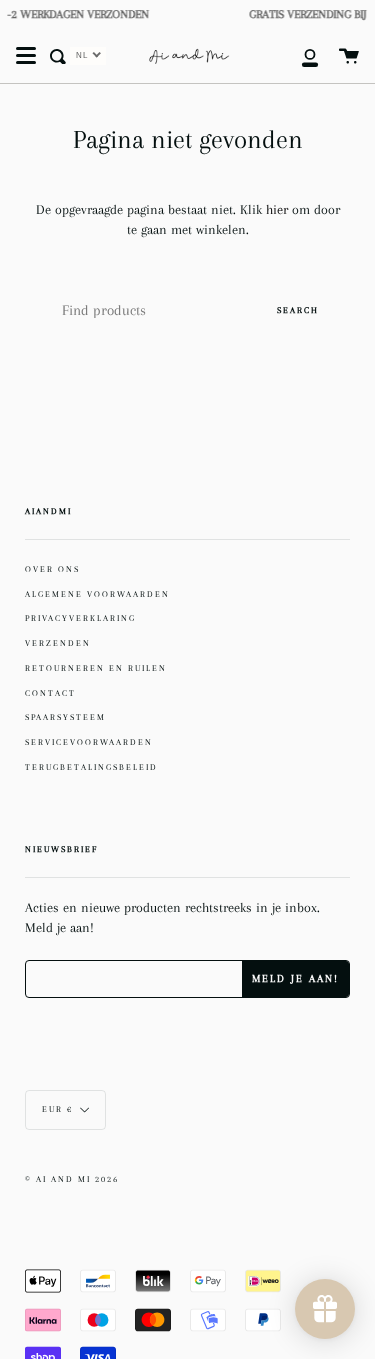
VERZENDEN (58, 643)
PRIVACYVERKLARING (80, 618)
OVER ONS (52, 569)
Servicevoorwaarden (89, 742)
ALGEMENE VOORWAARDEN (97, 594)
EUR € (57, 1109)
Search (298, 310)
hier (279, 209)
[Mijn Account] (299, 56)
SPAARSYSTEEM (65, 717)
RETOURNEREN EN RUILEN (96, 668)
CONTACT (50, 693)
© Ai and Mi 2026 (72, 1179)
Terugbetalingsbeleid (91, 767)
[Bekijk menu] (26, 56)
